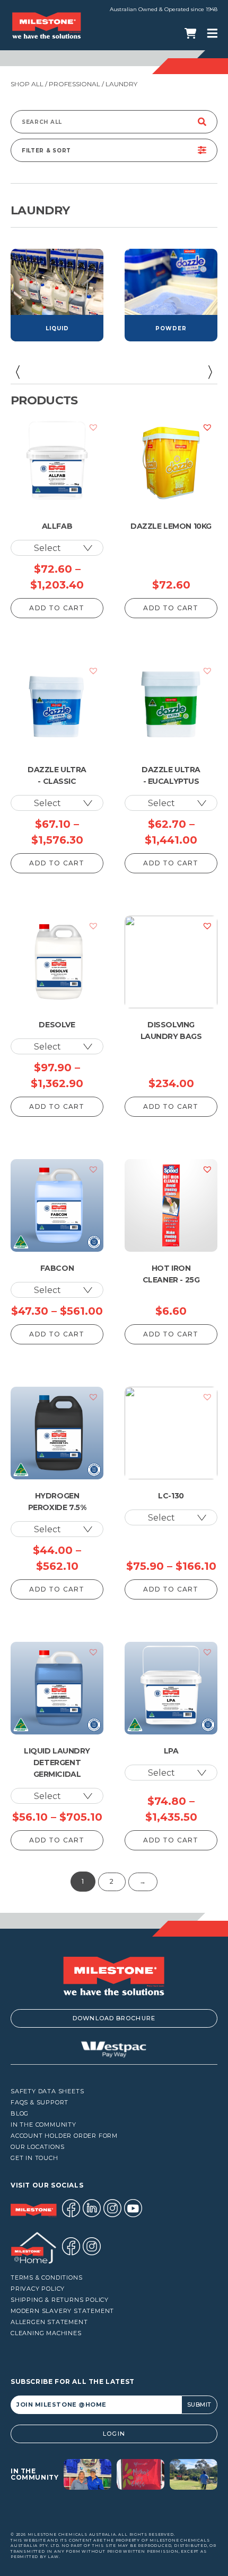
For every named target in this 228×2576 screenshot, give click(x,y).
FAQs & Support (40, 2103)
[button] (17, 372)
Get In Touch (34, 2158)
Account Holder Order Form (64, 2136)
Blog (20, 2114)
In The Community (43, 2125)
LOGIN (114, 2434)
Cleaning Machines (46, 2333)
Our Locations (37, 2147)
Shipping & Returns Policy (60, 2300)
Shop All (27, 84)
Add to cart (57, 608)
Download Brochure (114, 2018)
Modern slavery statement (62, 2311)
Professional (74, 84)
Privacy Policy (38, 2289)
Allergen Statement (49, 2322)
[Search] (202, 122)
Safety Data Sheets (47, 2091)
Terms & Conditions (46, 2278)
